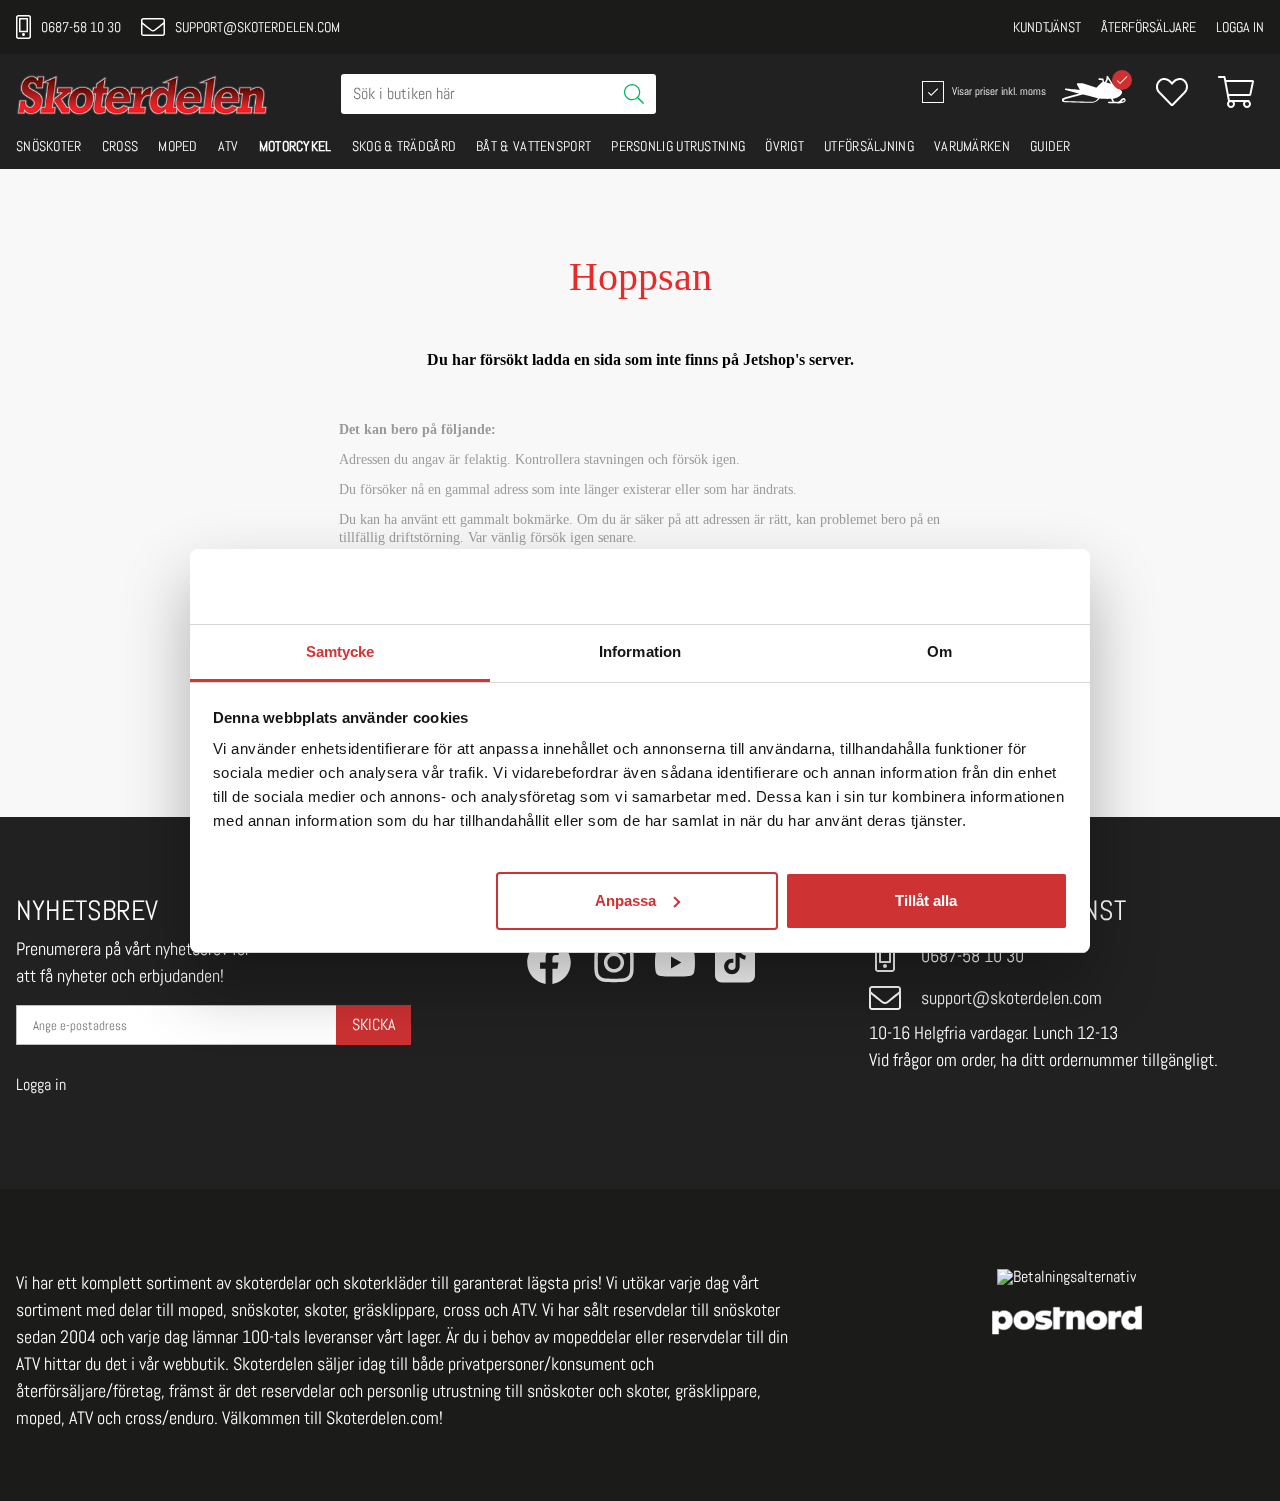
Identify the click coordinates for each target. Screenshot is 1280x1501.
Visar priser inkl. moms (997, 90)
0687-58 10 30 (81, 27)
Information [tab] (640, 651)
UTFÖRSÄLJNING (869, 146)
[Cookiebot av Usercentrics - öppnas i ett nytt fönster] (980, 586)
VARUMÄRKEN (972, 146)
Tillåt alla (926, 899)
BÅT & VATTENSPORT (533, 146)
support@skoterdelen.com (257, 27)
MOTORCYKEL (295, 146)
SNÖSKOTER (49, 146)
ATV (228, 146)
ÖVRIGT (784, 146)
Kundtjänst (1047, 27)
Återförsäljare (1148, 27)
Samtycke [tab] (340, 651)
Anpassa (625, 899)
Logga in (1240, 27)
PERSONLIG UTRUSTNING (678, 146)
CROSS (120, 146)
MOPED (178, 146)
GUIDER (1050, 146)
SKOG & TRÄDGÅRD (404, 146)
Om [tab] (939, 651)
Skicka (373, 1024)
